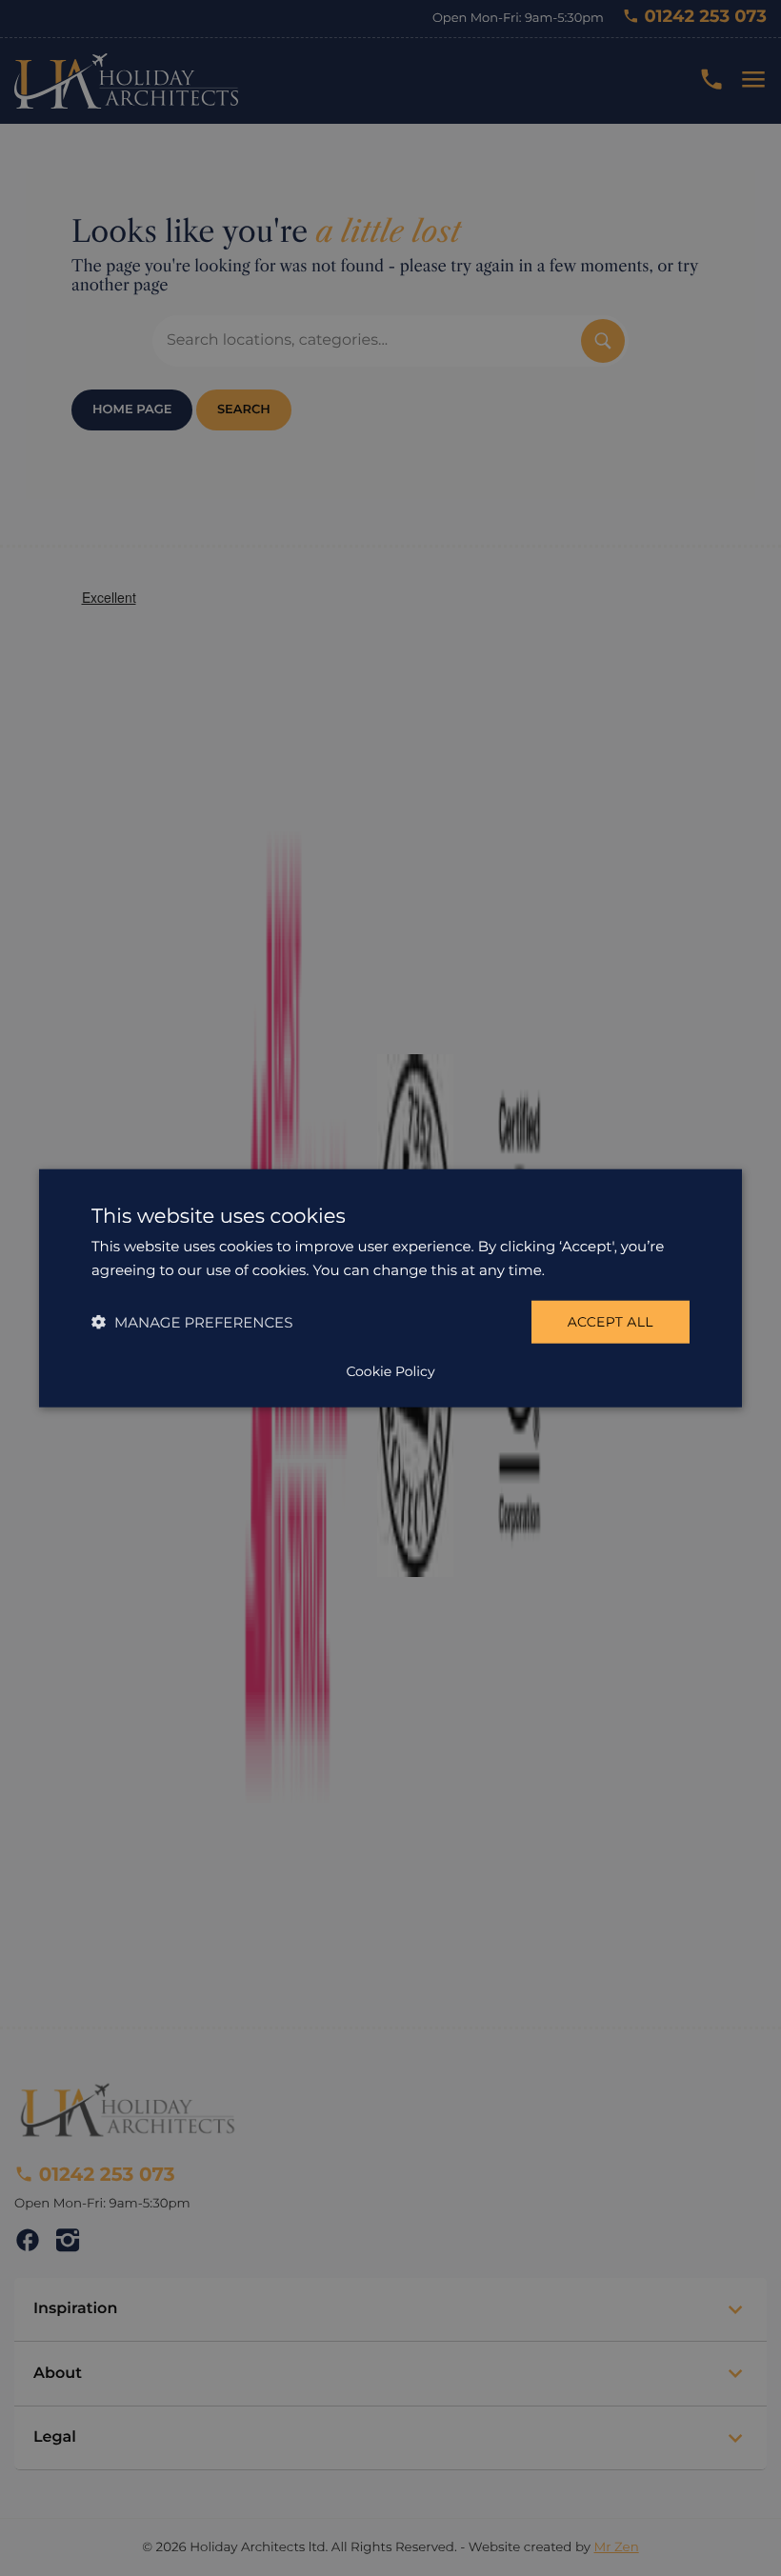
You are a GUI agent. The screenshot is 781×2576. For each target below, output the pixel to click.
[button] (192, 1322)
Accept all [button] (611, 1322)
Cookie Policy (390, 1371)
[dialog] (390, 1288)
